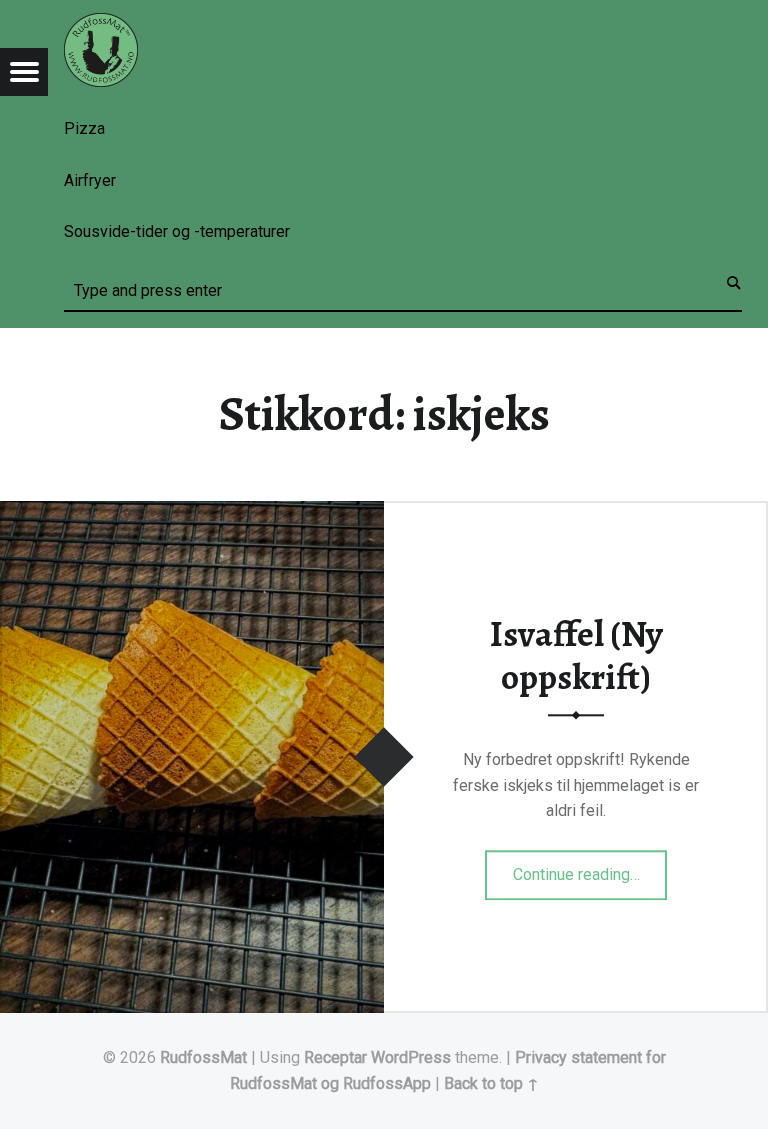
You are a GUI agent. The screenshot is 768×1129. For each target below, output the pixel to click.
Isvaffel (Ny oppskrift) (576, 656)
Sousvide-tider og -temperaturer (177, 231)
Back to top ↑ (491, 1083)
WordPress (411, 1057)
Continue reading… (590, 868)
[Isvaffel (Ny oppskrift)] (192, 513)
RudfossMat (203, 1057)
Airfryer (90, 180)
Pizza (84, 128)
